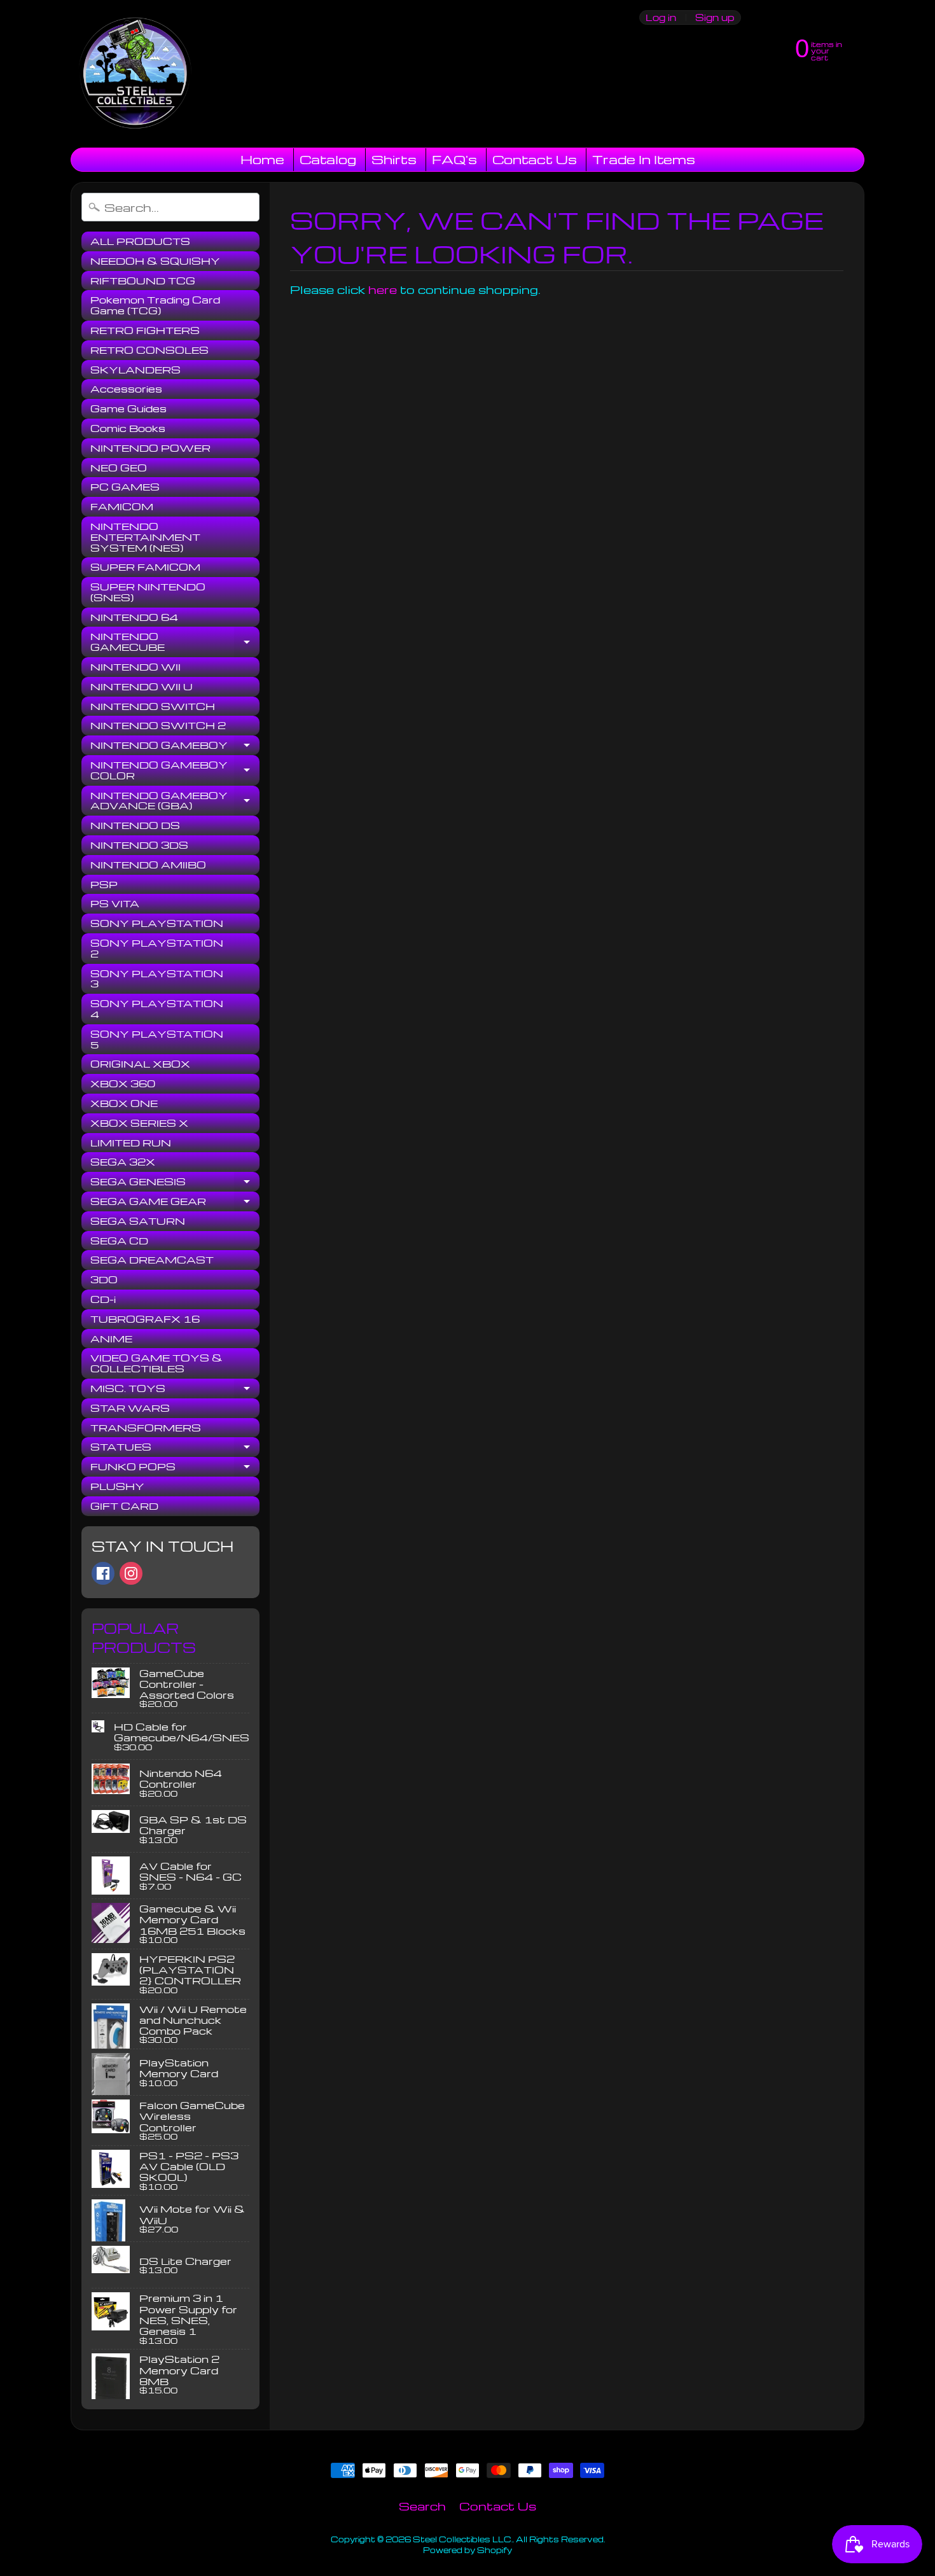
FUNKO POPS (175, 1468)
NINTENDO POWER (150, 448)
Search (422, 2506)
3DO (104, 1279)
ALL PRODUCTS (140, 241)
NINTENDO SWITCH (153, 706)
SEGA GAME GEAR (175, 1203)
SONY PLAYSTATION (157, 923)
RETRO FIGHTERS (145, 330)
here (383, 289)
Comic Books (128, 428)
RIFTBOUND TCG (143, 281)
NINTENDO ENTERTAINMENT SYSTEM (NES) (145, 537)
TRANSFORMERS (146, 1428)
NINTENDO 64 (134, 617)
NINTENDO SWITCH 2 (158, 725)
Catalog (328, 159)
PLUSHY (117, 1486)
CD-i (103, 1299)
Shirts (394, 159)
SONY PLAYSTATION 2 (157, 948)
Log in (661, 17)
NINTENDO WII (135, 667)
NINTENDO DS (135, 825)
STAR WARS (130, 1408)
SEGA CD (119, 1241)
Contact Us (535, 159)
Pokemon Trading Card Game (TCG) (155, 305)
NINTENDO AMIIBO (148, 865)
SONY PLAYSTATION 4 (157, 1009)
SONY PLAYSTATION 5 (157, 1039)
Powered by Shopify (468, 2550)
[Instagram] (131, 1573)
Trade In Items (644, 159)
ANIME (111, 1339)
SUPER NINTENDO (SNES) (148, 592)
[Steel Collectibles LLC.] (135, 74)
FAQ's (454, 159)
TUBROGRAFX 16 (145, 1319)
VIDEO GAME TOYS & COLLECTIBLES (156, 1363)
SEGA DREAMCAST (152, 1260)
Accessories (126, 389)
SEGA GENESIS (175, 1183)
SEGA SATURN (138, 1221)
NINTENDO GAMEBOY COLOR (175, 771)
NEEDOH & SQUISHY (155, 261)
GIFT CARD (124, 1506)
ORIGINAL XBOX (140, 1064)
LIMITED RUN (131, 1143)
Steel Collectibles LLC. (463, 2539)
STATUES (175, 1449)
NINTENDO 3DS (139, 845)
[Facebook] (103, 1573)
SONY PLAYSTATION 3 (157, 979)
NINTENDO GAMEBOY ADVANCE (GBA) (175, 801)
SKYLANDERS (135, 370)
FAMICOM (122, 506)
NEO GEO (119, 468)
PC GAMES (125, 487)
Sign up (715, 17)
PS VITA (115, 903)
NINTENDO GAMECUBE (175, 642)
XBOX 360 (123, 1083)
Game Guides (128, 408)
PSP (104, 884)
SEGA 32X (123, 1162)
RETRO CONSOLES (149, 350)
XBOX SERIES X (139, 1123)
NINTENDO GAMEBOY (175, 747)
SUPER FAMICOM (145, 567)
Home (262, 159)
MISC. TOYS (175, 1390)
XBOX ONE (124, 1103)
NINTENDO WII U (142, 686)
